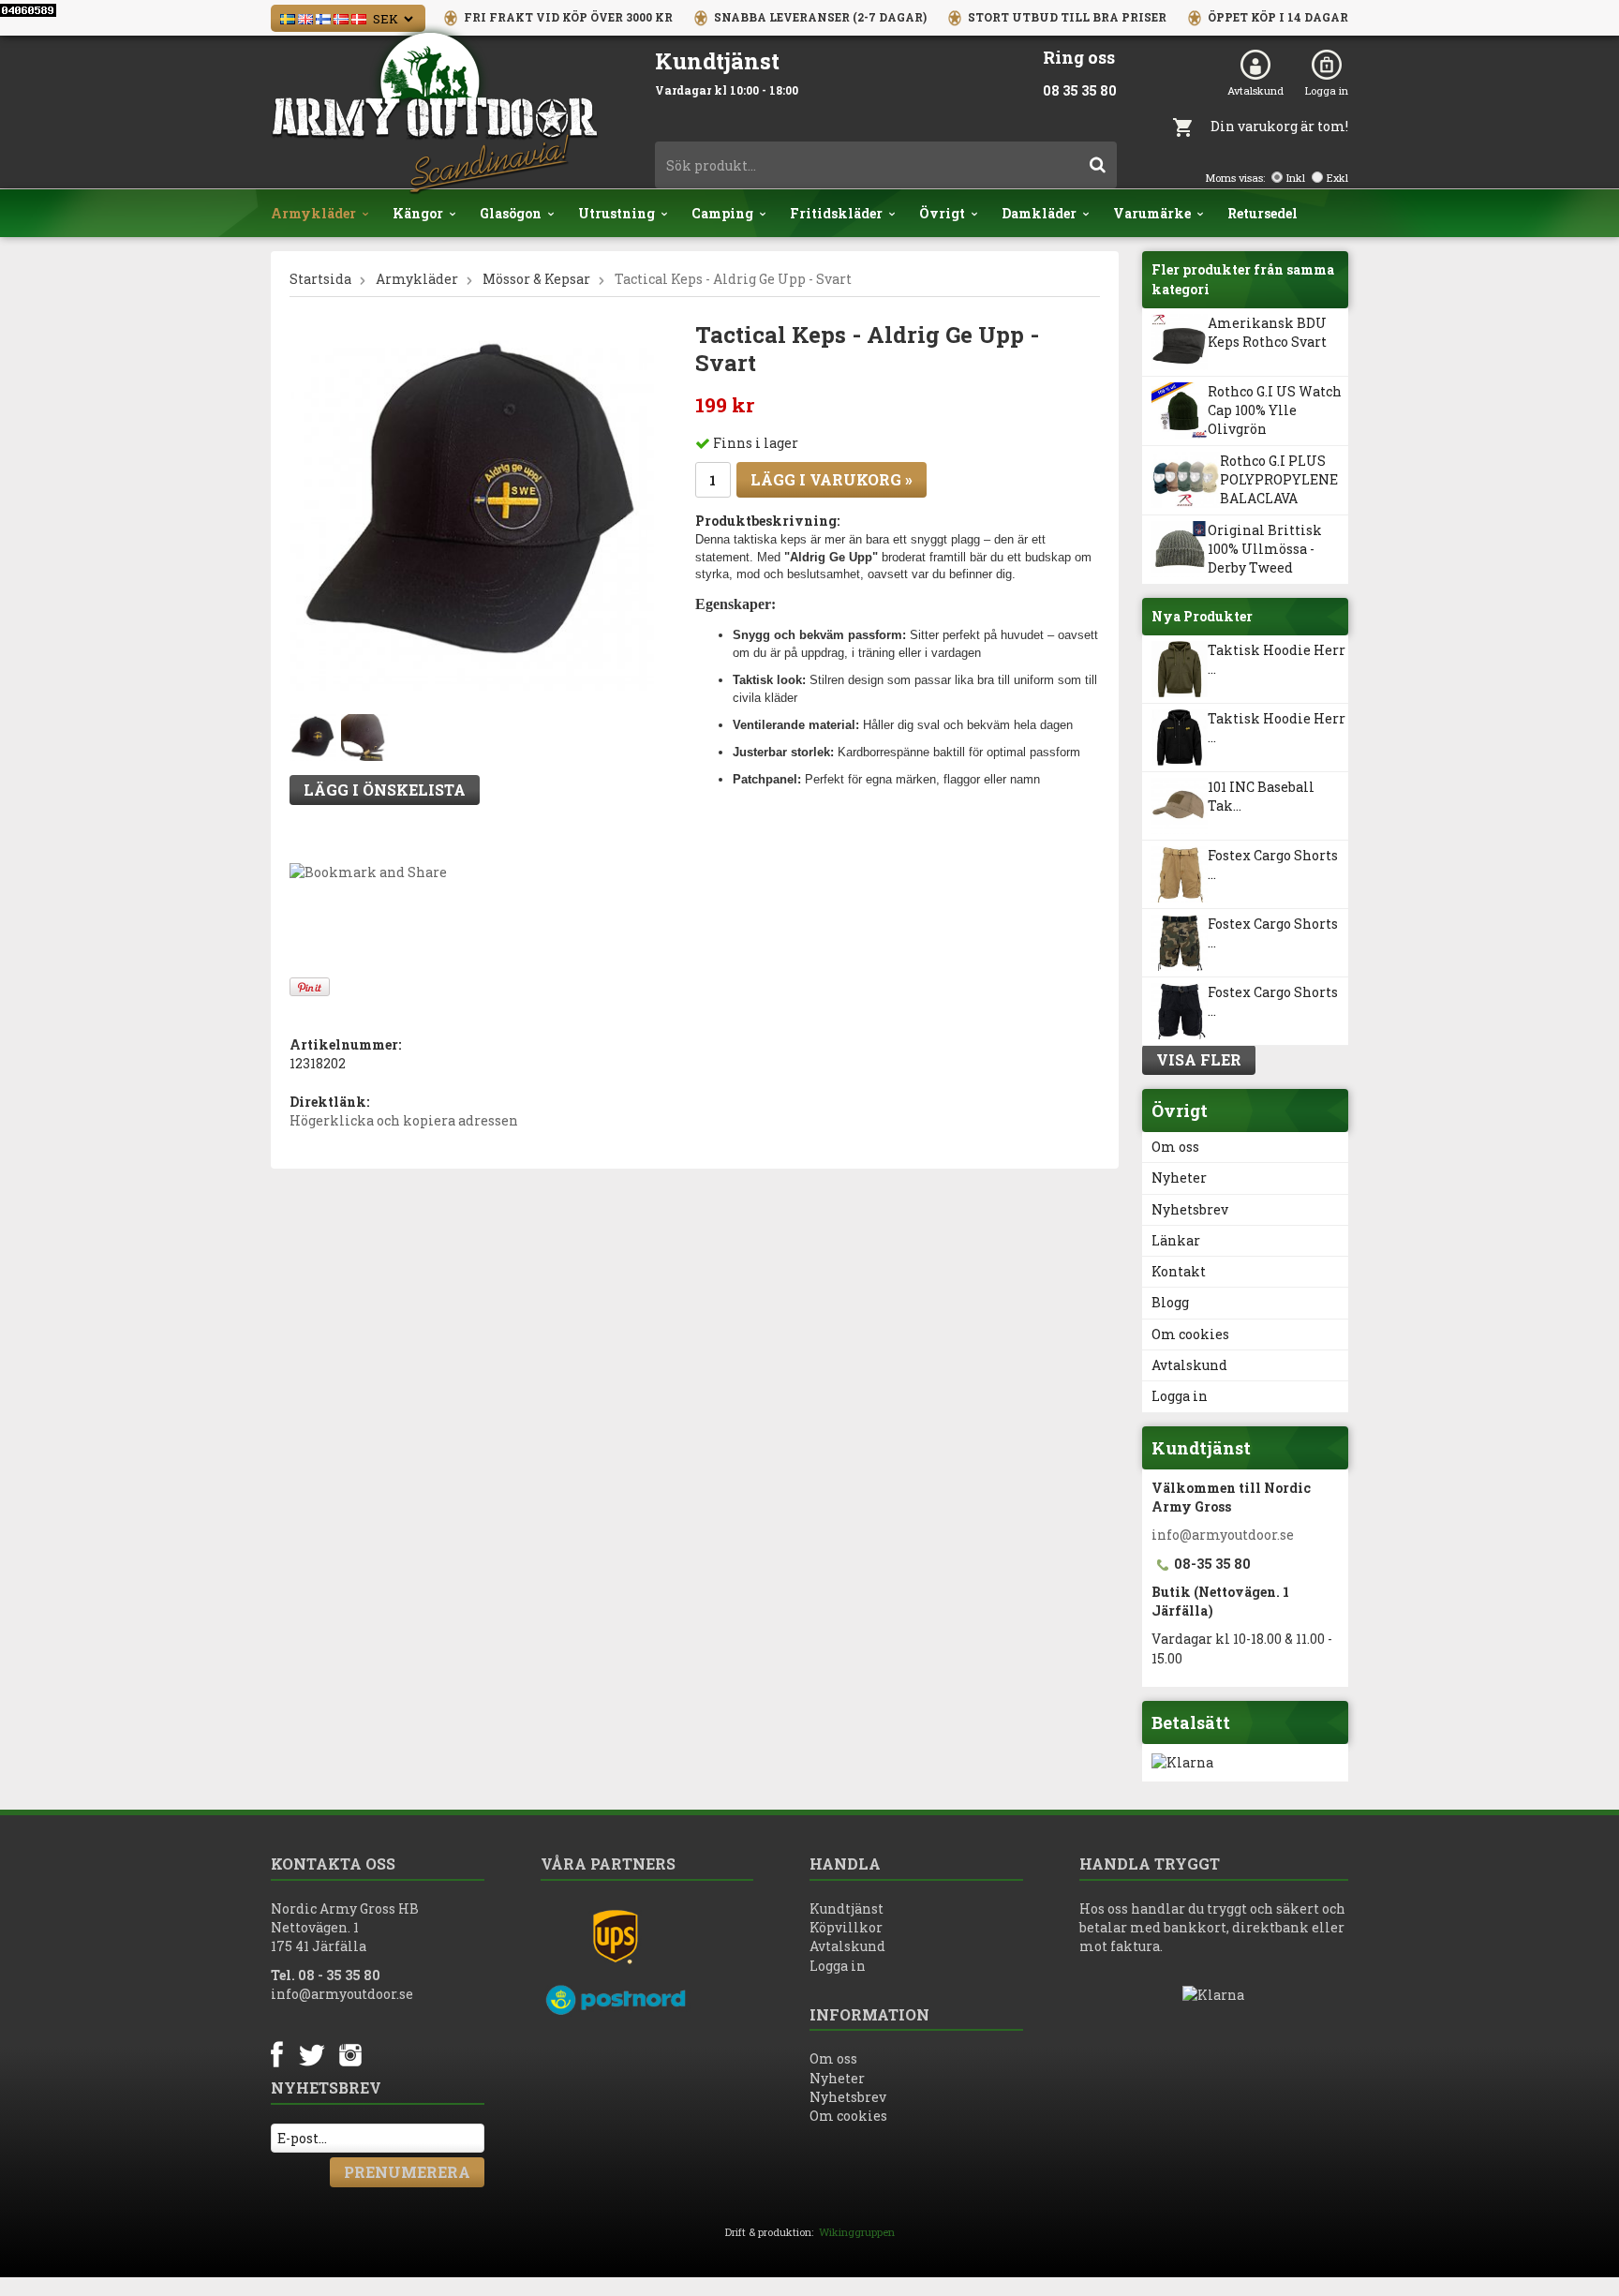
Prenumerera (407, 2172)
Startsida (320, 279)
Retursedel (1263, 213)
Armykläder (313, 213)
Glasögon (511, 213)
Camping (722, 213)
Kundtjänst (847, 1908)
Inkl (1296, 178)
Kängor (418, 213)
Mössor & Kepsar (536, 279)
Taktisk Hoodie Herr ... (1277, 659)
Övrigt (942, 213)
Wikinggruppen (857, 2232)
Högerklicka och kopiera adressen (404, 1120)
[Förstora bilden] (472, 507)
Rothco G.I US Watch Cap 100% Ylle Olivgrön (1275, 410)
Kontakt (1179, 1271)
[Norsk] (341, 17)
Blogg (1170, 1302)
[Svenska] (288, 17)
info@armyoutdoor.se (1223, 1535)
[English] (305, 17)
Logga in (1327, 90)
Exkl (1337, 178)
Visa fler (1199, 1059)
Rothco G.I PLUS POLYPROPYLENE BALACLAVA (1279, 480)
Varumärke (1152, 213)
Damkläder (1039, 213)
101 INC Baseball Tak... (1261, 796)
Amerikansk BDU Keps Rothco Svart (1267, 332)
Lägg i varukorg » (832, 479)
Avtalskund (1255, 90)
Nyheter (1179, 1178)
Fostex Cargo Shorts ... (1273, 865)
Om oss (1175, 1147)
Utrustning (616, 213)
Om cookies (1190, 1334)
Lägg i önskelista (385, 790)
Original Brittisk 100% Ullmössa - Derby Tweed (1265, 549)
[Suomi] (323, 17)
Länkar (1176, 1240)
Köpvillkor (846, 1927)
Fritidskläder (836, 213)
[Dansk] (359, 17)
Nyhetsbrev (1190, 1209)
